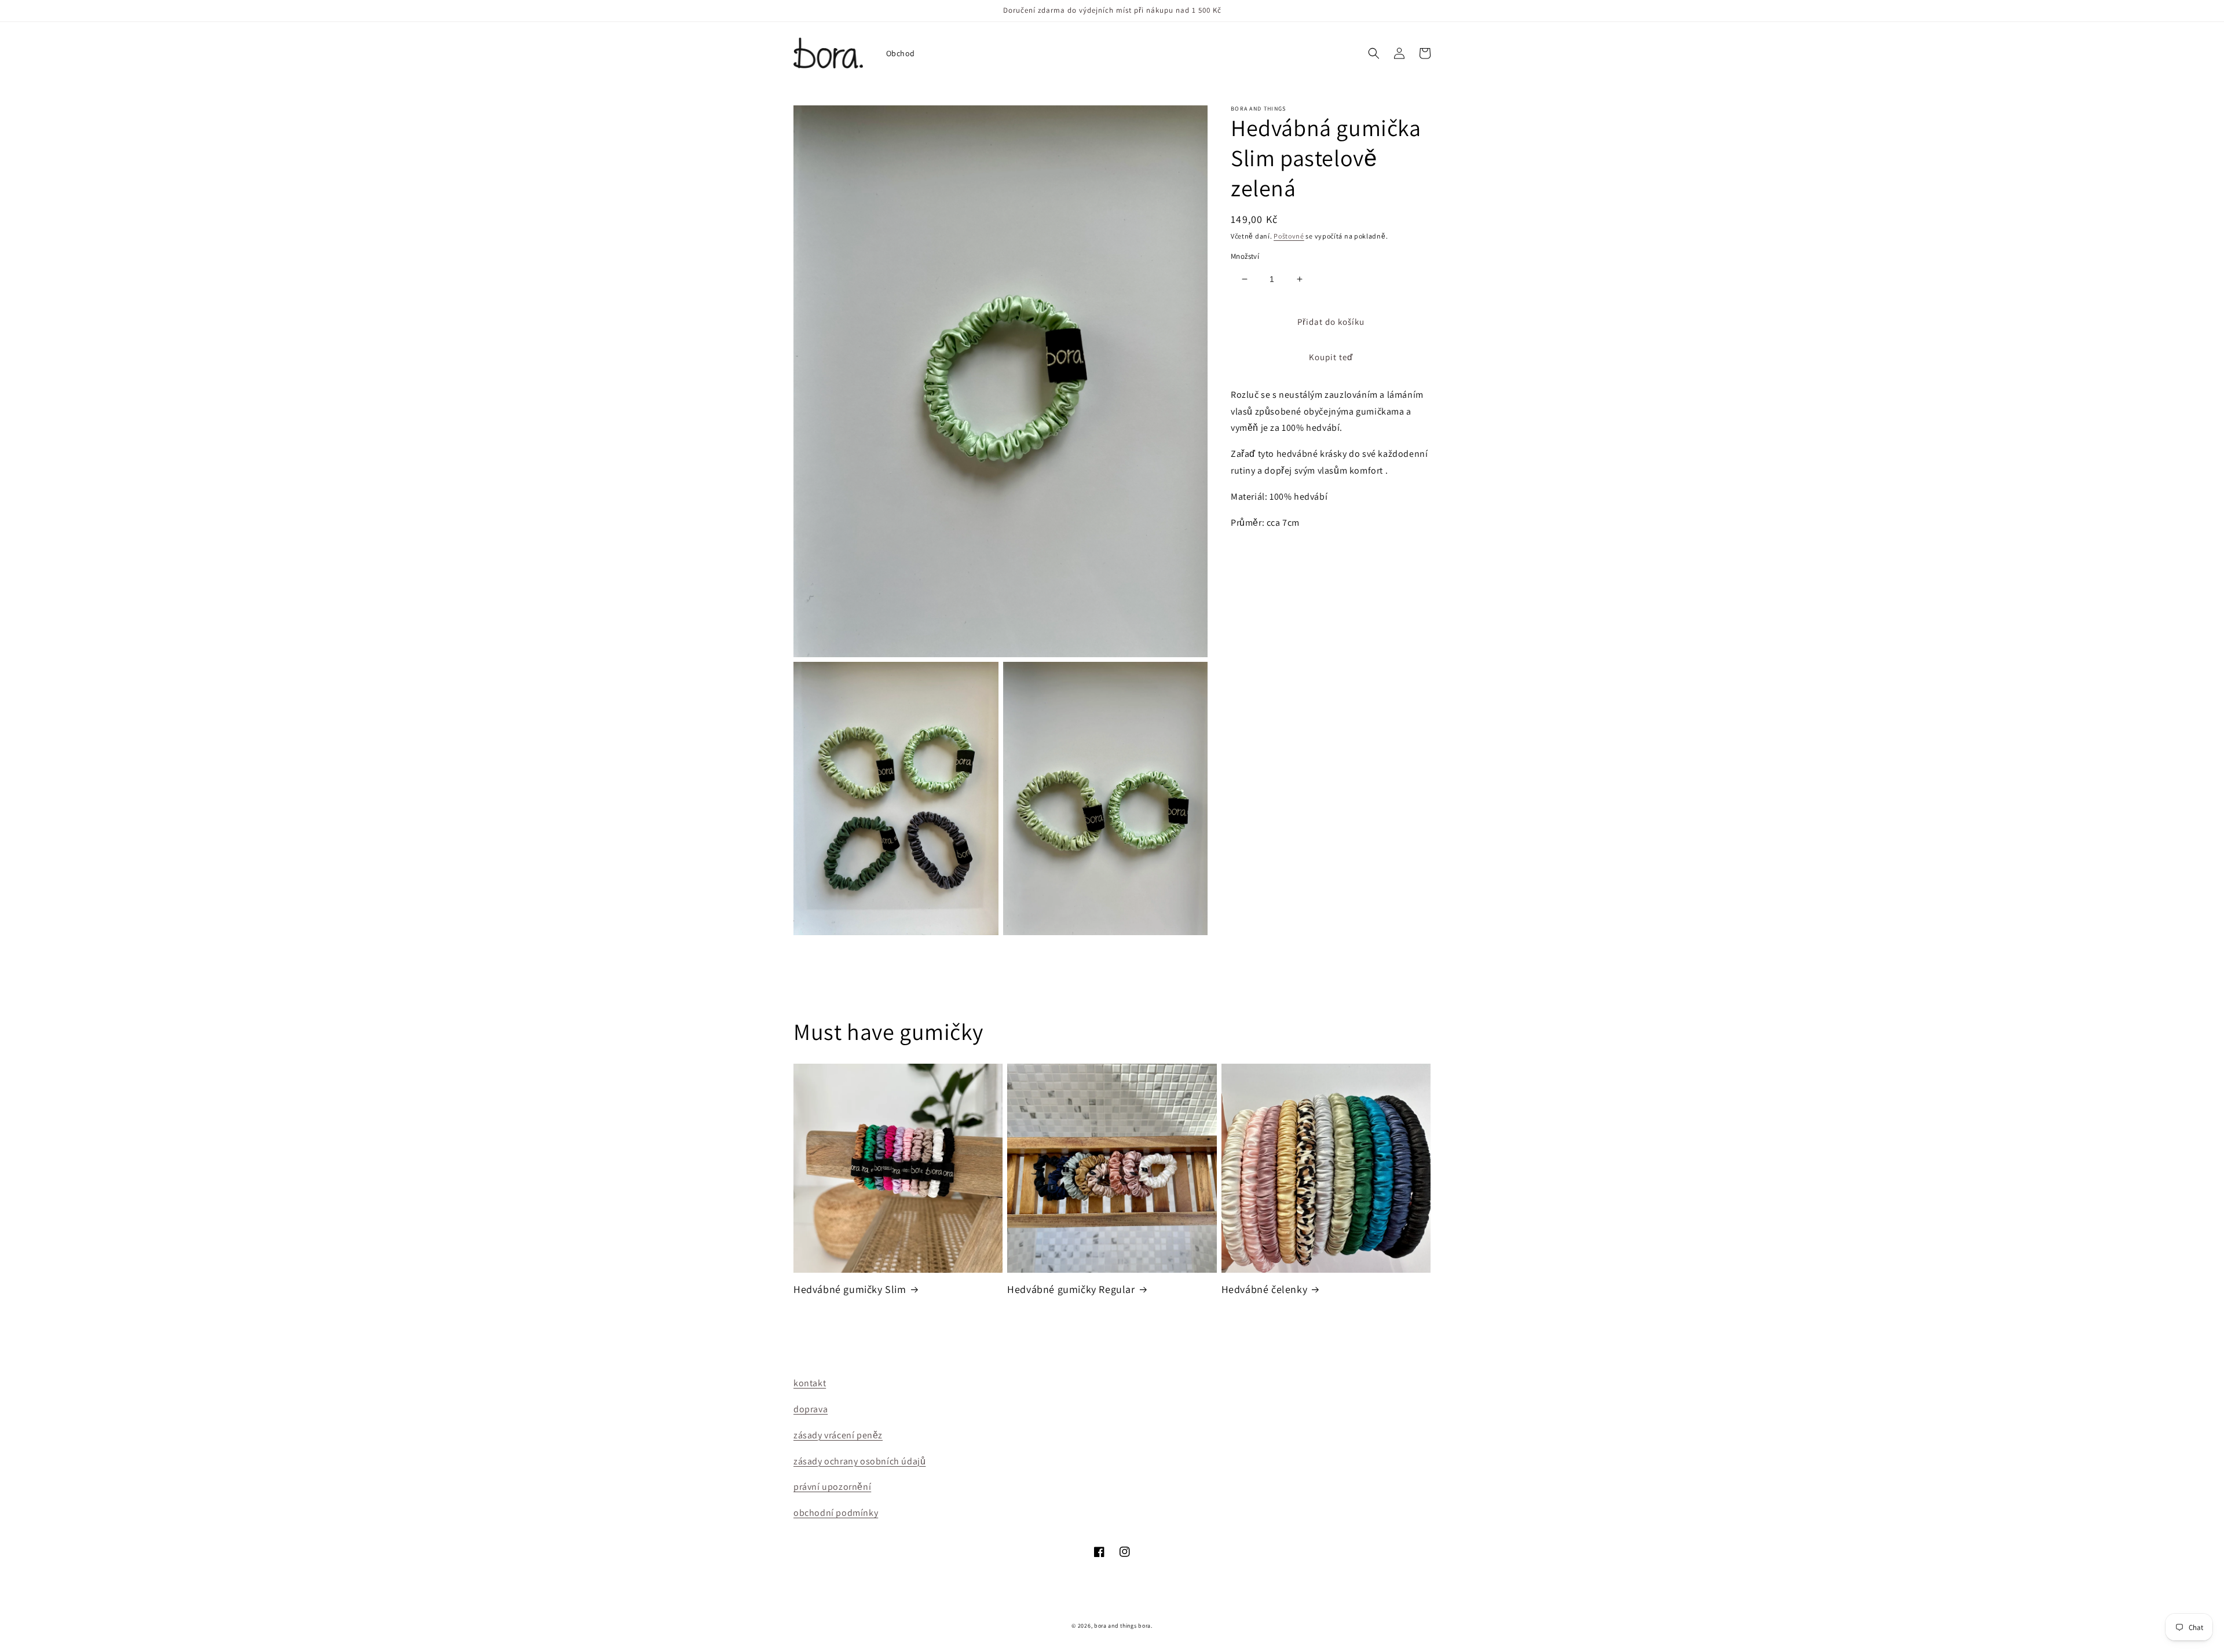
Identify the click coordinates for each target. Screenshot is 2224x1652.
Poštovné (1289, 236)
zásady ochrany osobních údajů (859, 1461)
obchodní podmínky (836, 1513)
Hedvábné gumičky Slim (850, 1289)
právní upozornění (832, 1487)
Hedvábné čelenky (1265, 1289)
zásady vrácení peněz (838, 1435)
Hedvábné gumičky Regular (1071, 1289)
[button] (1374, 53)
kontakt (810, 1383)
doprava (811, 1409)
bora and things (1115, 1626)
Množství (1245, 256)
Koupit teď (1331, 357)
